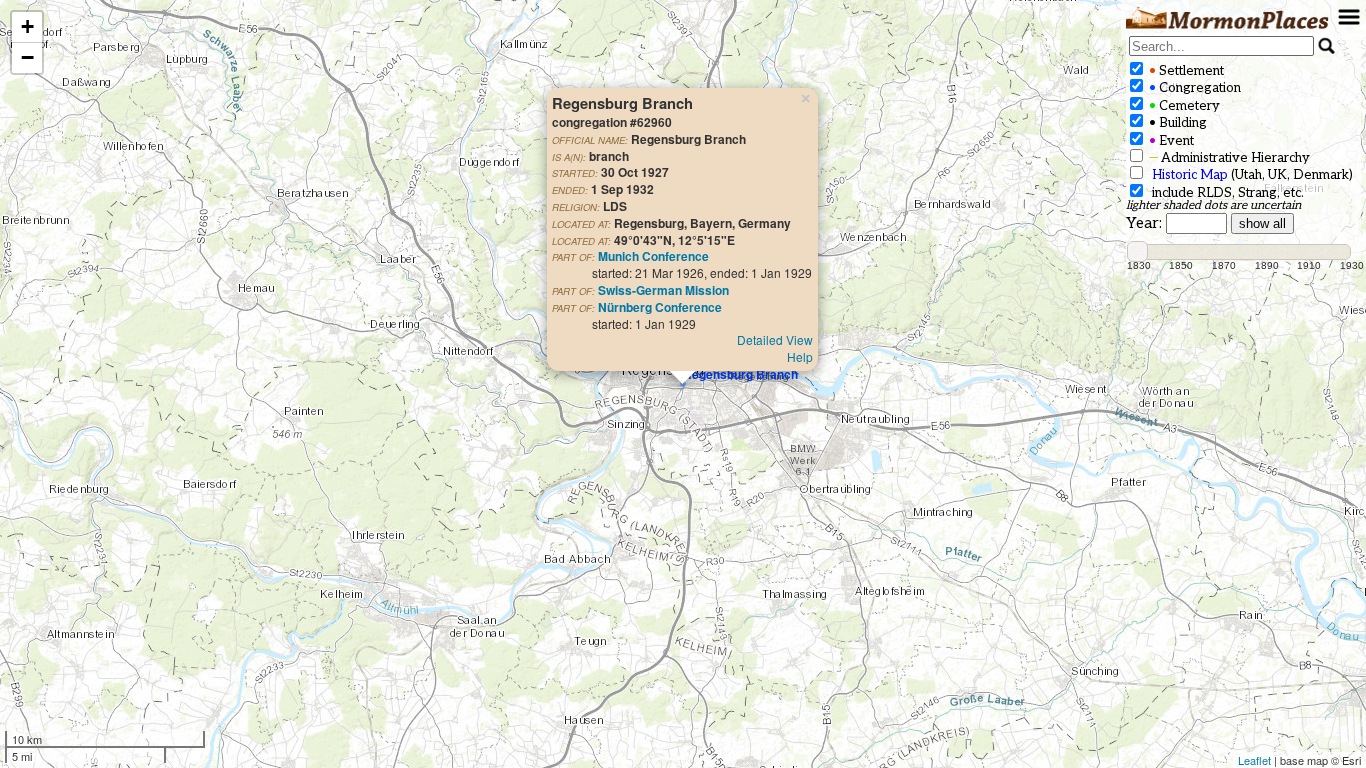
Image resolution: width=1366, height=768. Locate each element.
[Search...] (1327, 46)
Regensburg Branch (740, 374)
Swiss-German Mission (663, 290)
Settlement (1185, 71)
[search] (1221, 46)
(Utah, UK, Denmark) (1252, 175)
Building (1176, 123)
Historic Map (1190, 175)
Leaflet (1254, 760)
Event (1170, 141)
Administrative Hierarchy (1228, 158)
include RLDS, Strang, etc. (1225, 193)
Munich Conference (653, 256)
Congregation (1193, 88)
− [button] (27, 57)
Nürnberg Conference (660, 307)
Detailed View (775, 339)
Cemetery (1183, 106)
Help (800, 356)
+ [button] (27, 26)
